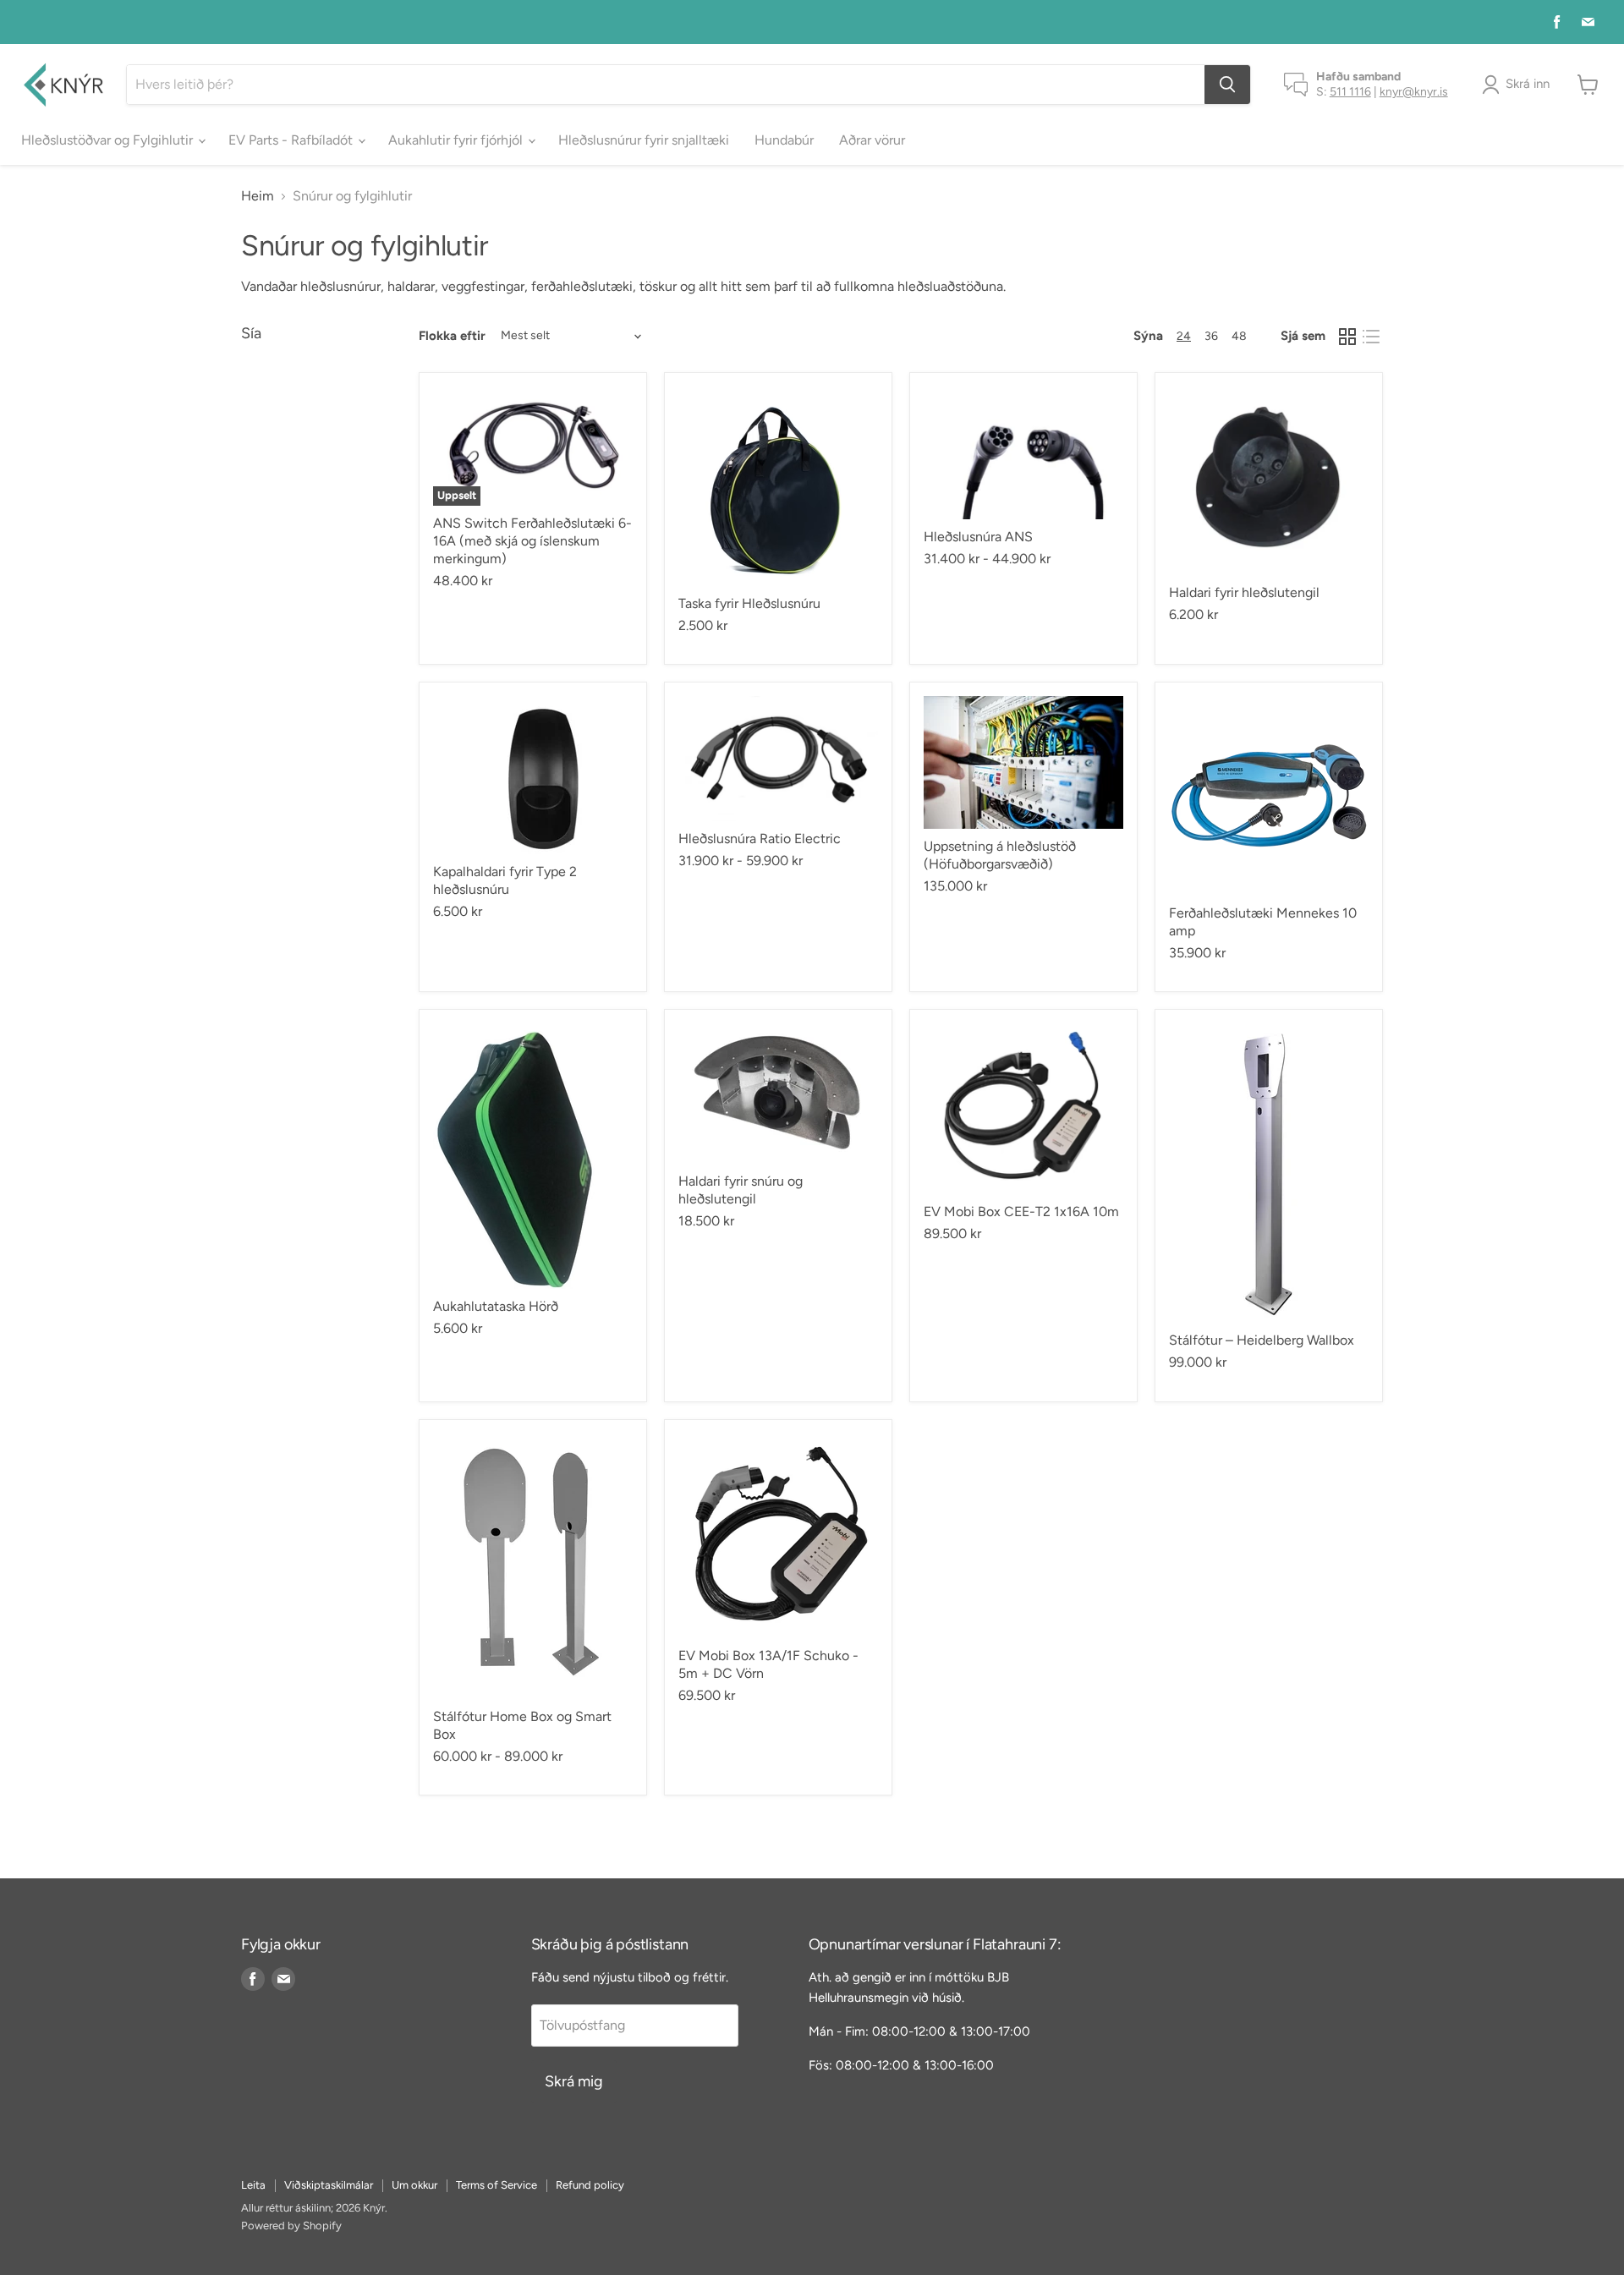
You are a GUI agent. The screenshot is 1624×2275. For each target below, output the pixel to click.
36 (1211, 336)
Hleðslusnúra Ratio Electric (760, 839)
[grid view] (1347, 337)
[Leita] (1227, 85)
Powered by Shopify (291, 2226)
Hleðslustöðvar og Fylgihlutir (109, 140)
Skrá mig (574, 2081)
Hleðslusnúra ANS (978, 537)
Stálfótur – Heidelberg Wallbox (1262, 1340)
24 (1184, 336)
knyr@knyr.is (1414, 92)
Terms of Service (497, 2185)
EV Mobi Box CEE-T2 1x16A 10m (1021, 1212)
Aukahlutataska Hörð (496, 1306)
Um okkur (414, 2185)
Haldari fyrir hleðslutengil (1244, 592)
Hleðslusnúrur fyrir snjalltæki (644, 140)
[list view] (1371, 337)
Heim (258, 196)
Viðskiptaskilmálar (329, 2185)
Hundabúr (784, 140)
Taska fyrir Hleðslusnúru (749, 603)
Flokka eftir (452, 336)
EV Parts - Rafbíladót (292, 140)
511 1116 (1350, 92)
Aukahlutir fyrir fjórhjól (457, 140)
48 (1239, 336)
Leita (253, 2185)
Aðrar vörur (872, 140)
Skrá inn (1528, 84)
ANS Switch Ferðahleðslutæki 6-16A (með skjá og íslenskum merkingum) (532, 541)
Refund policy (590, 2185)
